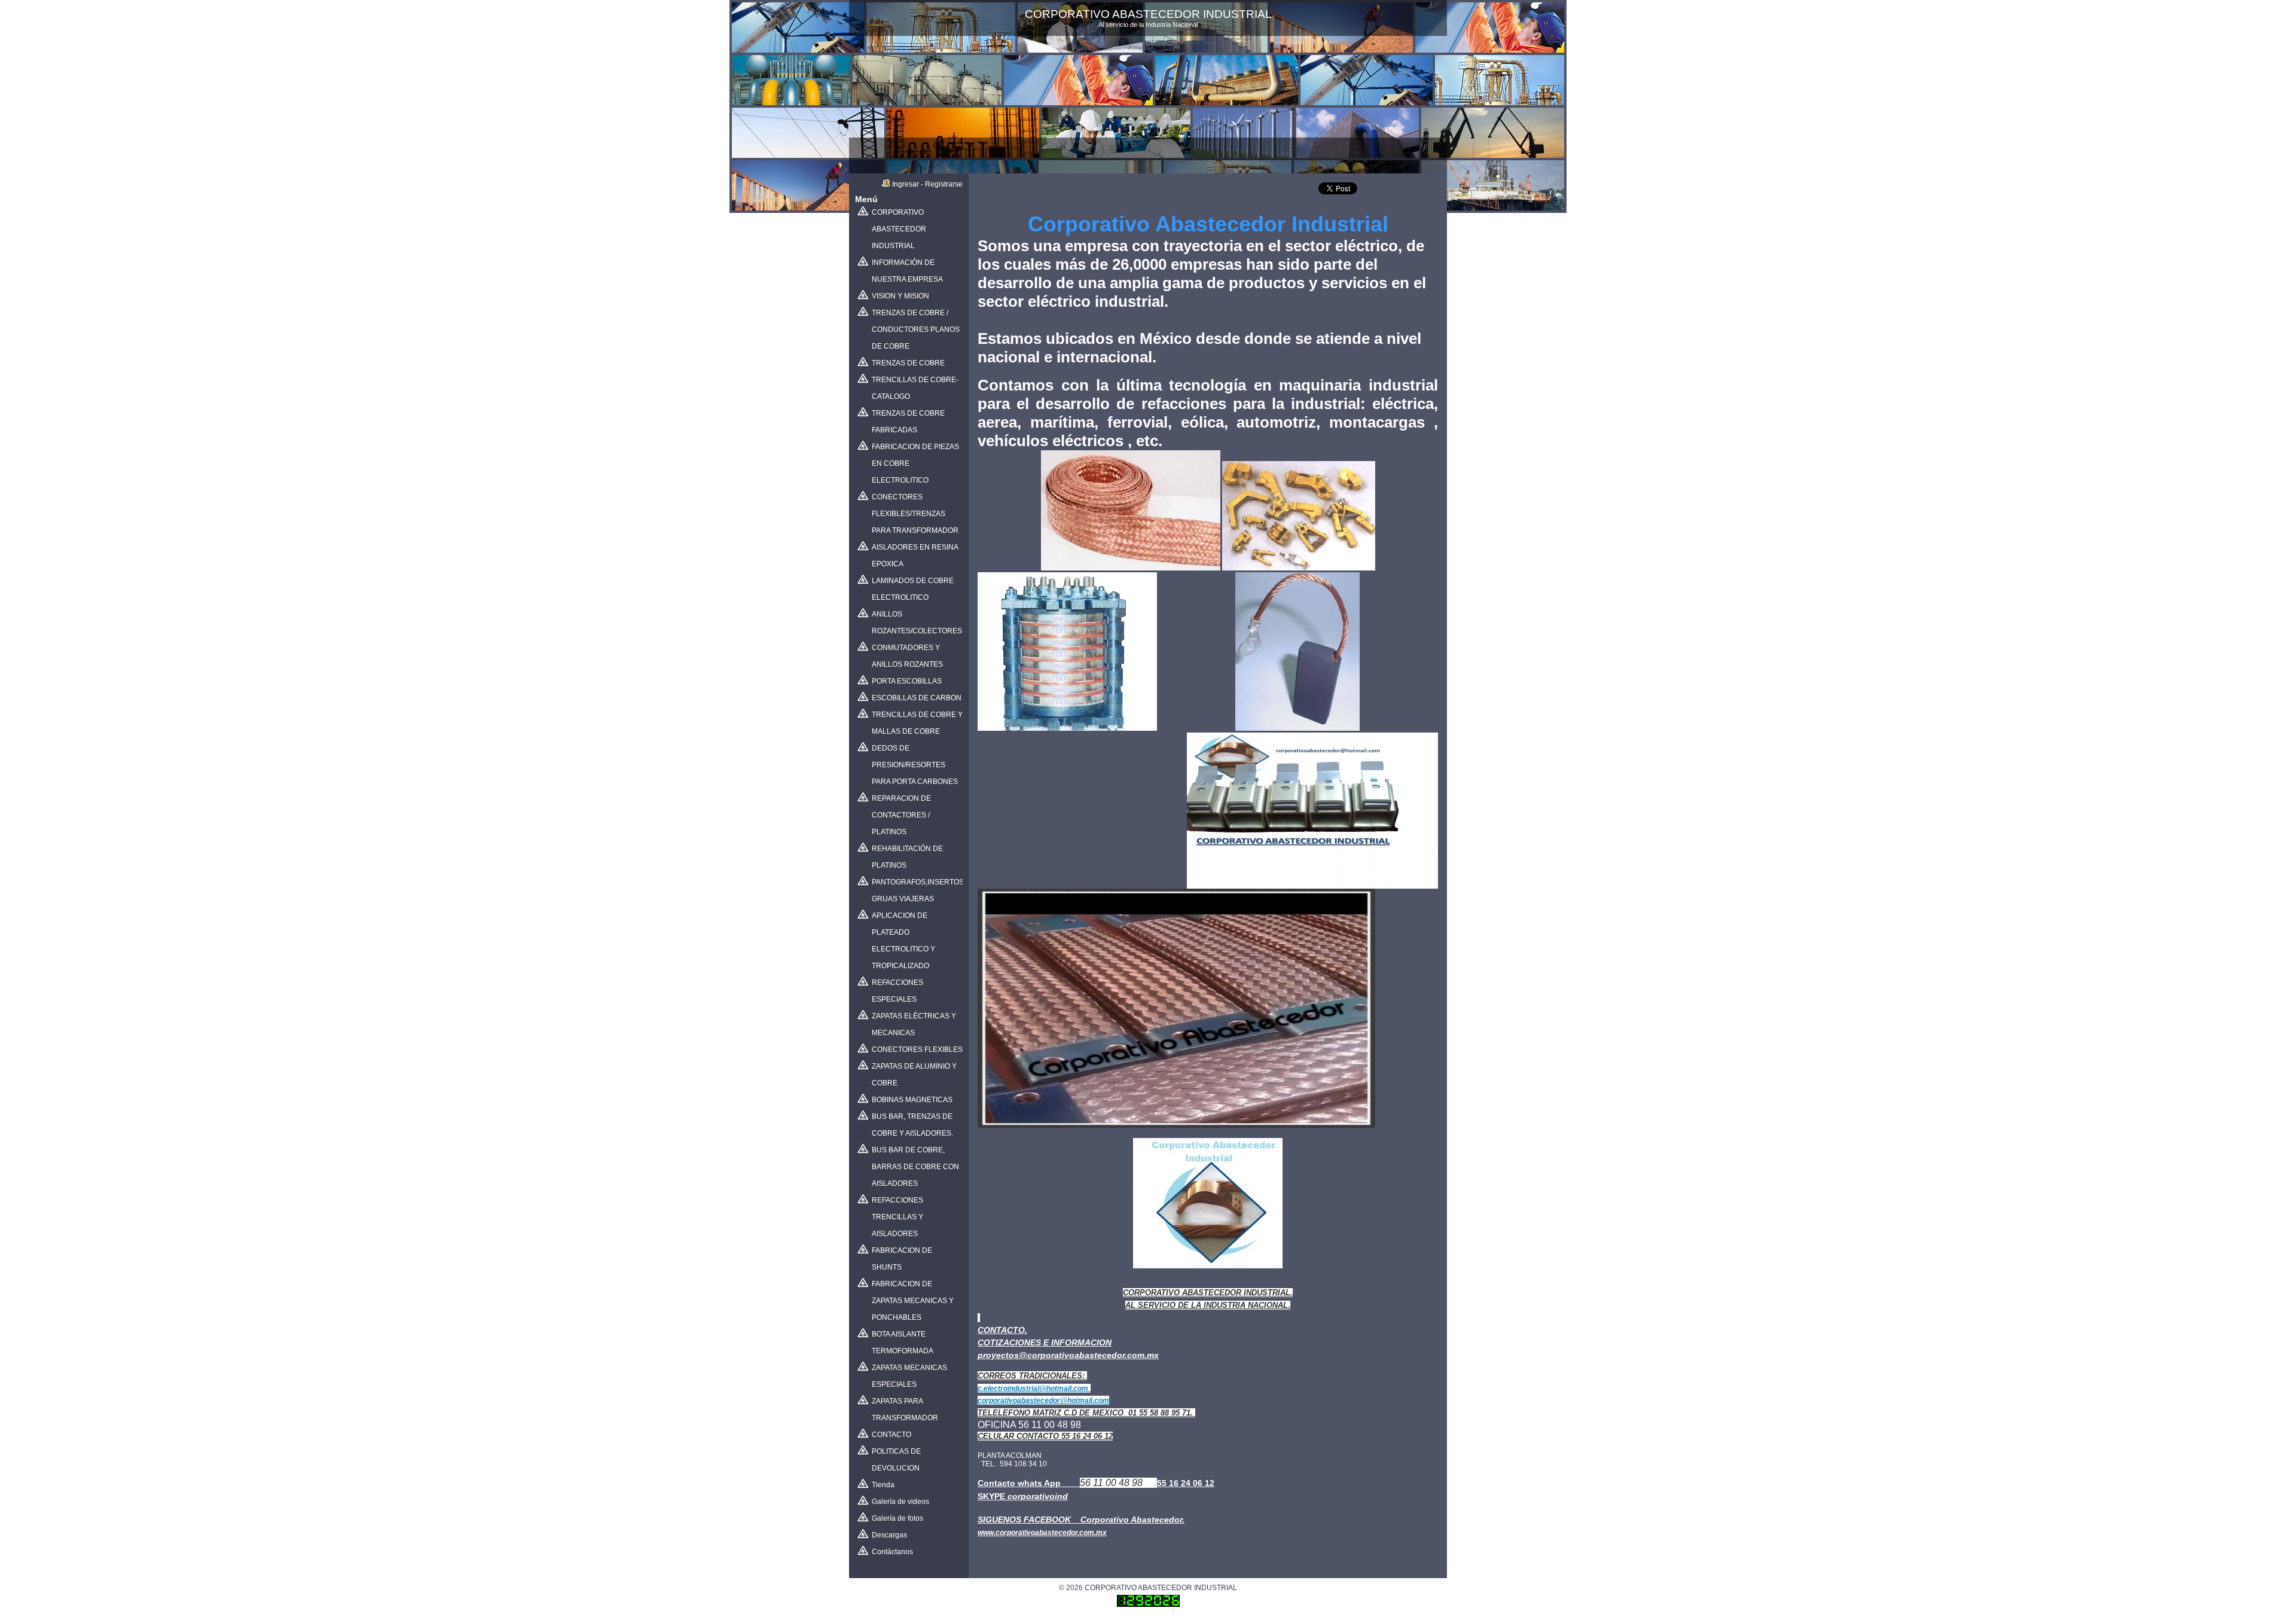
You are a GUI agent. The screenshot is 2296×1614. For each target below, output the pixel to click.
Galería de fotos (897, 1518)
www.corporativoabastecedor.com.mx (1042, 1533)
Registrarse (944, 184)
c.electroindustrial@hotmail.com (1033, 1389)
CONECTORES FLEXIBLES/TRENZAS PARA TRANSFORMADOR (915, 514)
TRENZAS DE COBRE (908, 363)
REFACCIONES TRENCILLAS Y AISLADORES (897, 1217)
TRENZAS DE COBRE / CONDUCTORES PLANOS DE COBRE (916, 329)
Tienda (883, 1485)
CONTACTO (891, 1435)
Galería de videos (900, 1502)
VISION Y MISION (900, 296)
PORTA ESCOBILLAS (907, 681)
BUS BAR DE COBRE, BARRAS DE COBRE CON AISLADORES (915, 1167)
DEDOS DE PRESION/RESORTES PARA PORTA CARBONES (915, 765)
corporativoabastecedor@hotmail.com (1043, 1401)
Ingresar (906, 184)
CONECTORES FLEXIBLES (917, 1049)
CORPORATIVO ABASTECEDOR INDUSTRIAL (899, 229)
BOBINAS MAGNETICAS (912, 1100)
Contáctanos (892, 1552)
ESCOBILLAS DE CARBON (917, 698)
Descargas (889, 1535)
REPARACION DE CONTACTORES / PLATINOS (901, 815)
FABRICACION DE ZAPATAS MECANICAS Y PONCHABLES (913, 1301)
